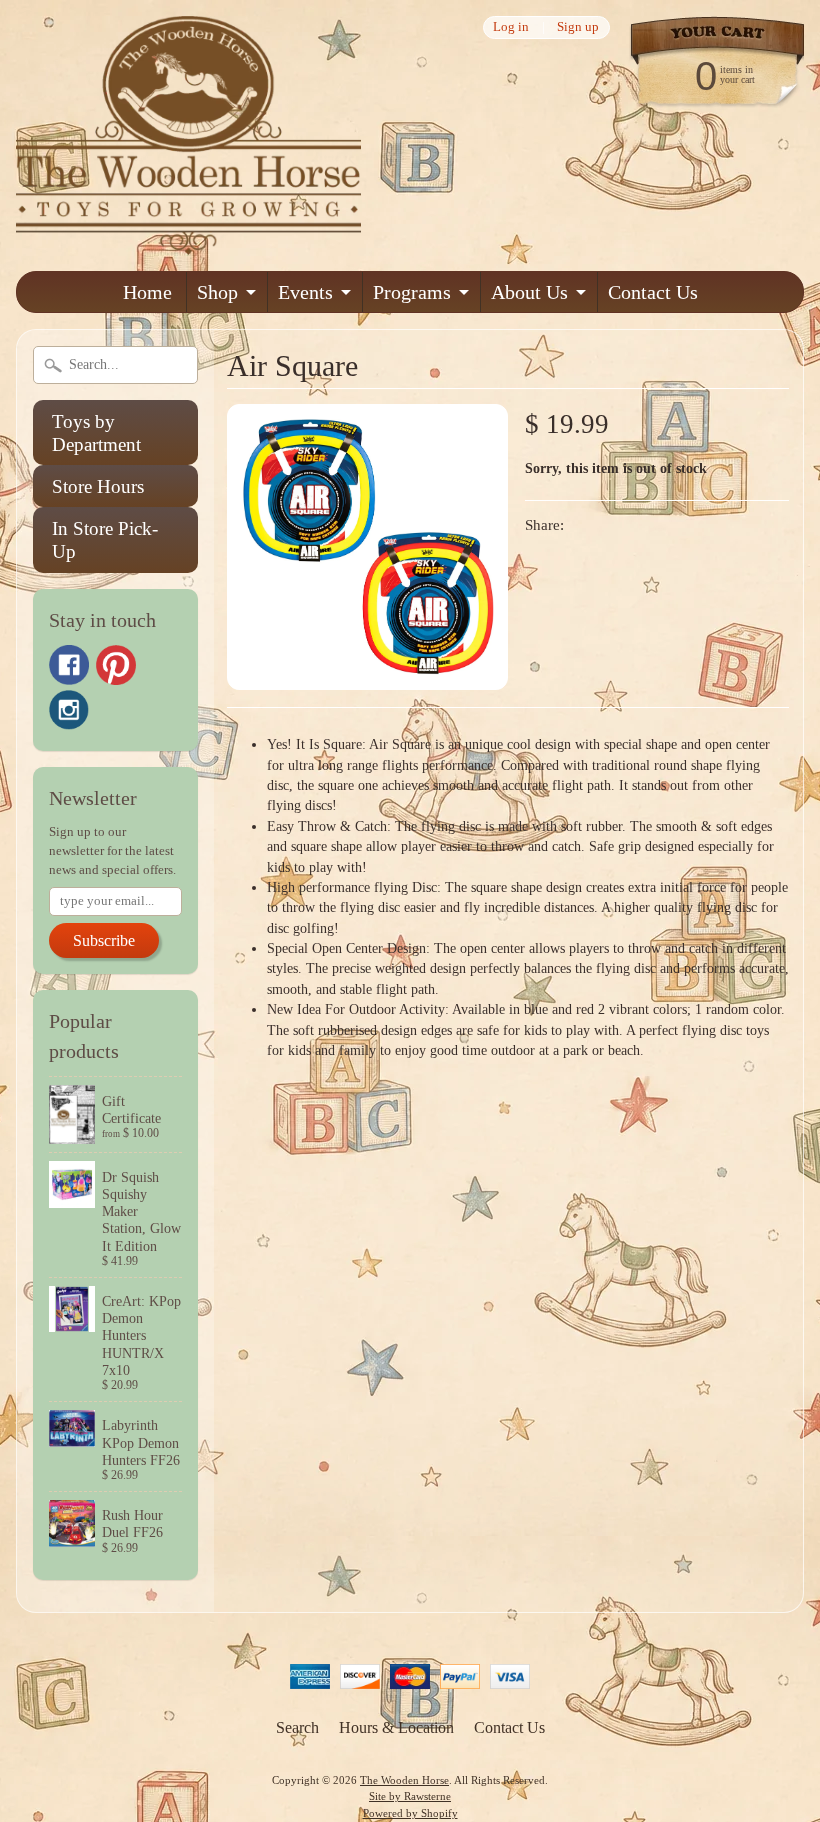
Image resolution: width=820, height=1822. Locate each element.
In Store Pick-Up (105, 540)
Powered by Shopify (410, 1813)
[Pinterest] (116, 665)
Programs (412, 292)
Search (297, 1727)
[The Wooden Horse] (188, 242)
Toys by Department (96, 433)
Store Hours (98, 486)
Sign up (578, 27)
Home (147, 292)
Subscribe (104, 940)
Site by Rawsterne (410, 1796)
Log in (511, 27)
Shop (217, 292)
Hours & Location (396, 1727)
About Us (529, 292)
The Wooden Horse (404, 1780)
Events (305, 292)
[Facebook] (69, 665)
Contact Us (653, 292)
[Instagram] (69, 710)
